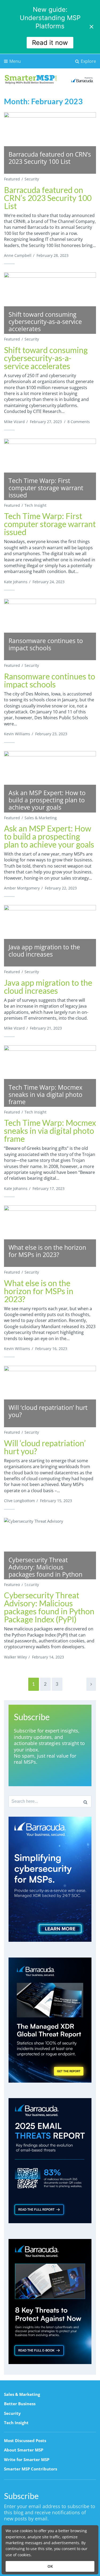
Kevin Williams (17, 734)
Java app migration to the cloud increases (48, 987)
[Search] (85, 1801)
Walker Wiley (15, 1657)
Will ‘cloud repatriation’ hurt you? (45, 1447)
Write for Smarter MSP (27, 2459)
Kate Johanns (16, 582)
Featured (12, 179)
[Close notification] (91, 27)
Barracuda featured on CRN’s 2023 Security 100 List (48, 198)
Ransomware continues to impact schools (50, 680)
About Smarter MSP (24, 2450)
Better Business (20, 2404)
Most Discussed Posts (25, 2440)
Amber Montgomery (22, 888)
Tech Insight (35, 505)
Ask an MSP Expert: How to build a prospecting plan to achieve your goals (49, 836)
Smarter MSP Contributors (31, 2469)
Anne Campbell (18, 255)
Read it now (50, 43)
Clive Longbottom (19, 1501)
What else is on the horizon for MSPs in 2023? (39, 1291)
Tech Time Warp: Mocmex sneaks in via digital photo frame (50, 1131)
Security (32, 179)
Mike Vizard (14, 422)
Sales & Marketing (41, 818)
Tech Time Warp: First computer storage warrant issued (50, 524)
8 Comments (79, 422)
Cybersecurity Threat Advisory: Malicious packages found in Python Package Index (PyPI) (49, 1607)
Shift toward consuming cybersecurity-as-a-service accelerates (46, 358)
